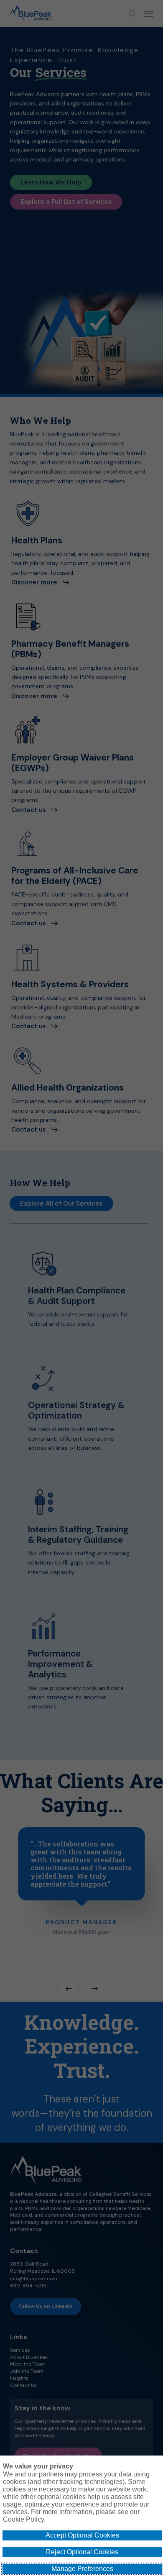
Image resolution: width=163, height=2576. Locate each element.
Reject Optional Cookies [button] (82, 2552)
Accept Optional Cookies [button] (82, 2535)
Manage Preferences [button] (82, 2569)
